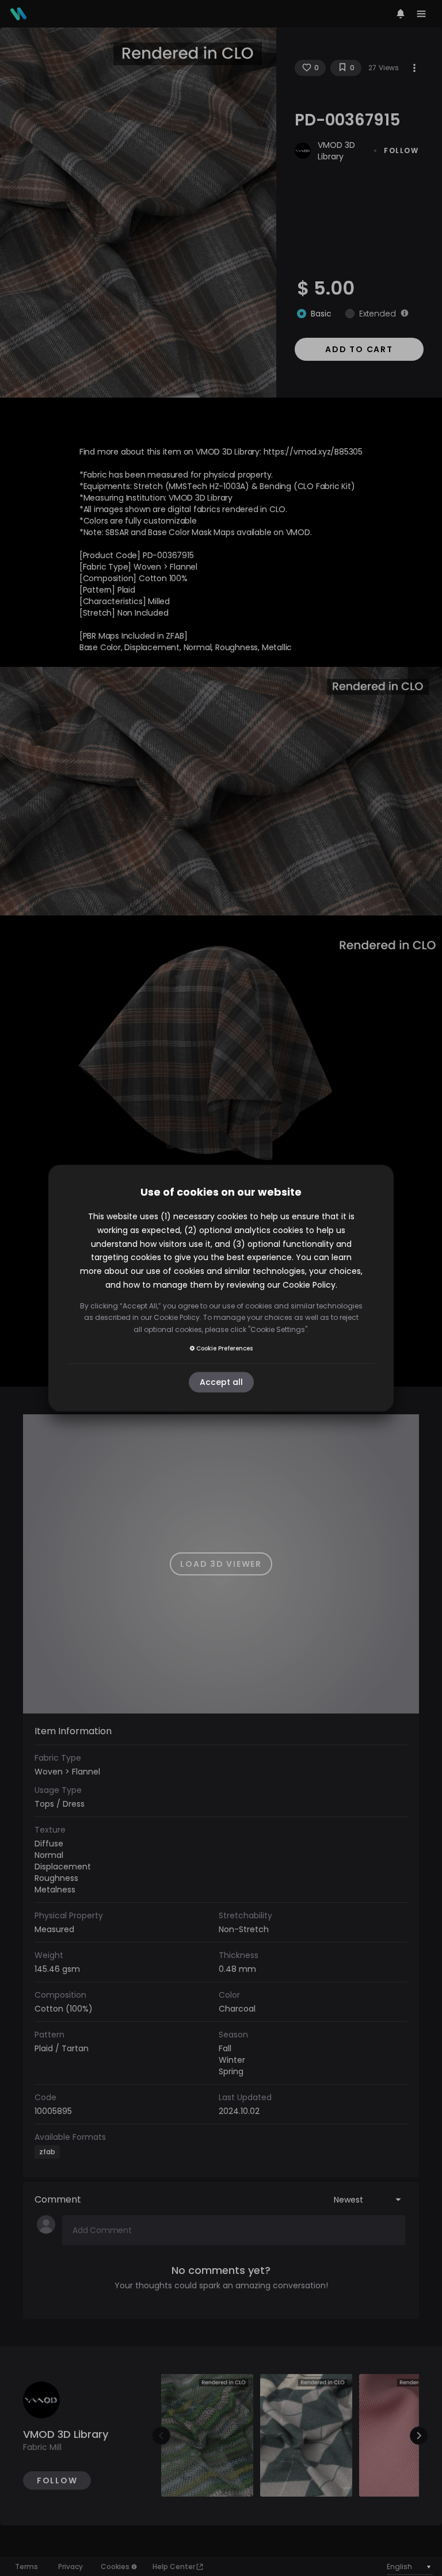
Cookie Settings (278, 1329)
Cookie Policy (309, 1285)
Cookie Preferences (224, 1348)
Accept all (221, 1382)
